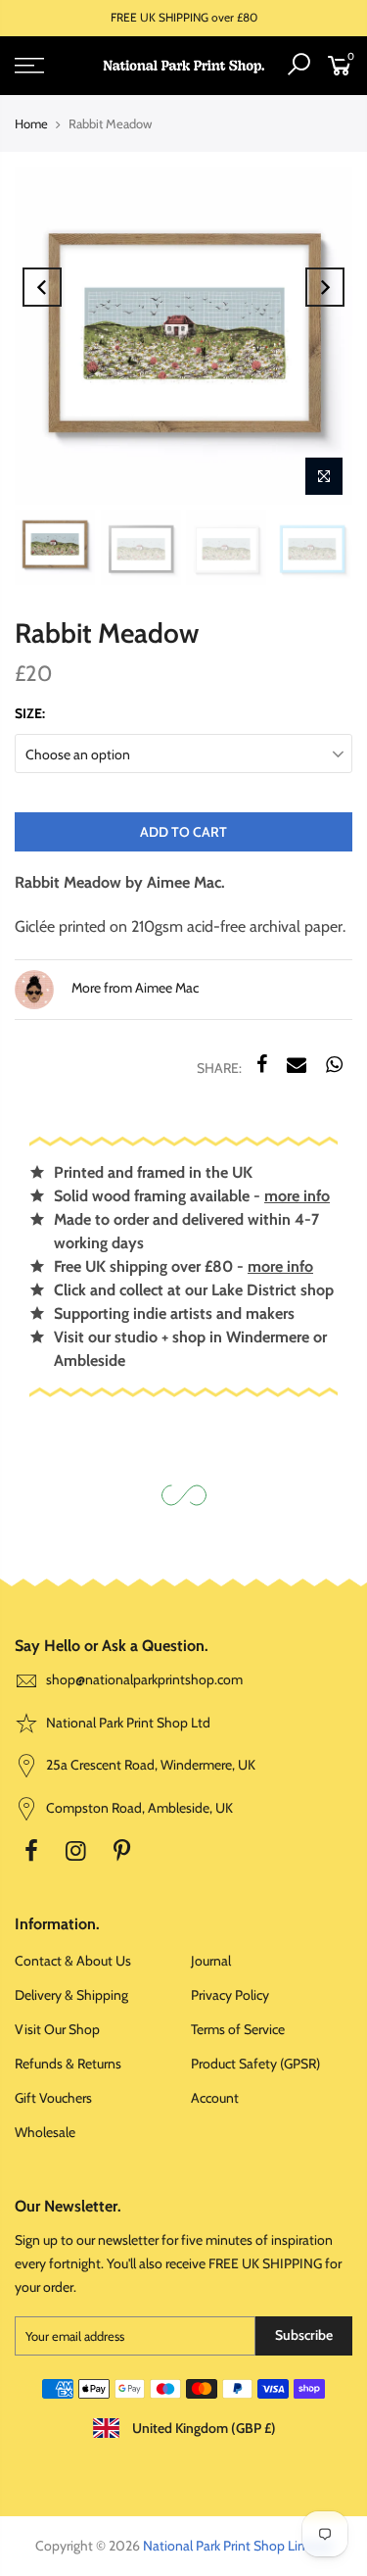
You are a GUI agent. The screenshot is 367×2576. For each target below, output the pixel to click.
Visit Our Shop (57, 2029)
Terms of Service (238, 2029)
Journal (211, 1961)
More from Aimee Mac (134, 988)
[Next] (325, 287)
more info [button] (297, 1196)
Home (31, 123)
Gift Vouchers (53, 2098)
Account (215, 2098)
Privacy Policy (230, 1995)
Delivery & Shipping (71, 1995)
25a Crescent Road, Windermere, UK (149, 1765)
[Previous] (42, 287)
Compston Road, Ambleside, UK (138, 1808)
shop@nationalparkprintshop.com (144, 1679)
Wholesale (45, 2132)
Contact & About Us (73, 1961)
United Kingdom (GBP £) (203, 2428)
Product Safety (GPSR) (255, 2064)
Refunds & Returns (68, 2064)
